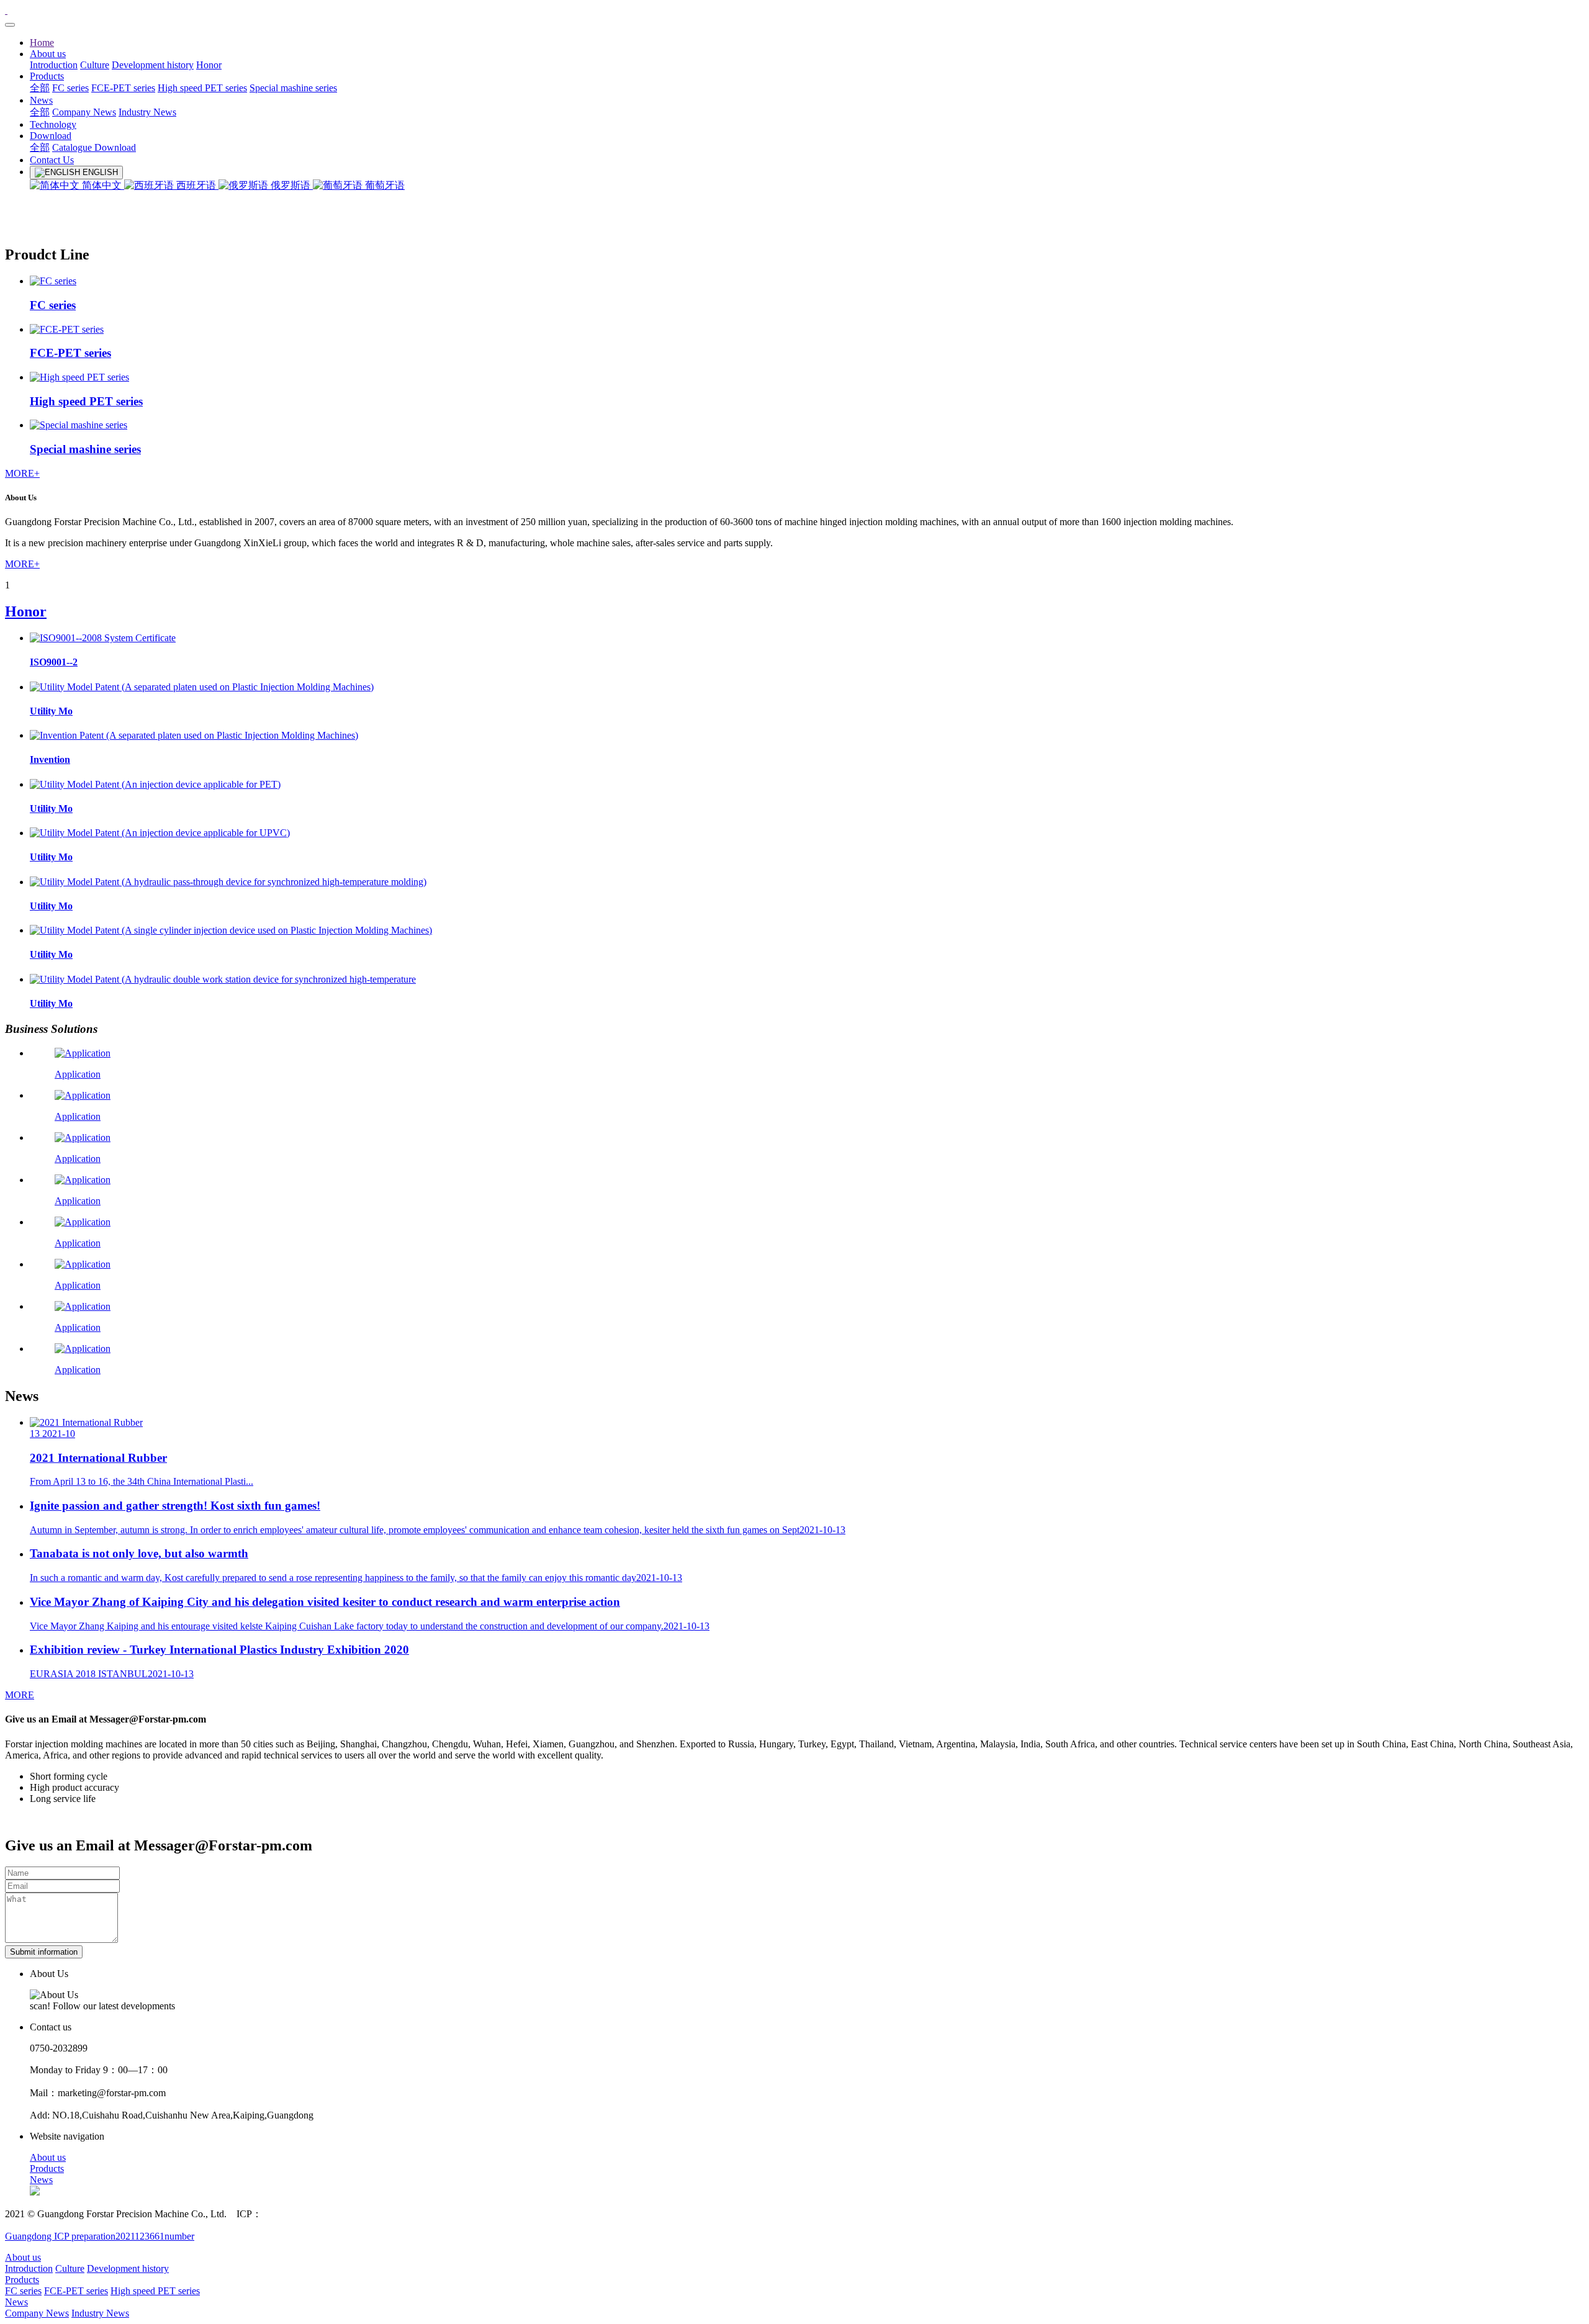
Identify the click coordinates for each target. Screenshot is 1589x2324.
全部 (40, 88)
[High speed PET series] (79, 377)
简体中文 (102, 185)
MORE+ (22, 473)
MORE (20, 1695)
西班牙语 (196, 185)
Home (42, 43)
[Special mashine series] (79, 425)
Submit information (44, 1952)
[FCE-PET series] (67, 329)
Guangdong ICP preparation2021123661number (100, 2236)
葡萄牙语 (384, 185)
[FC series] (53, 281)
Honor (26, 611)
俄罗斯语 (290, 185)
